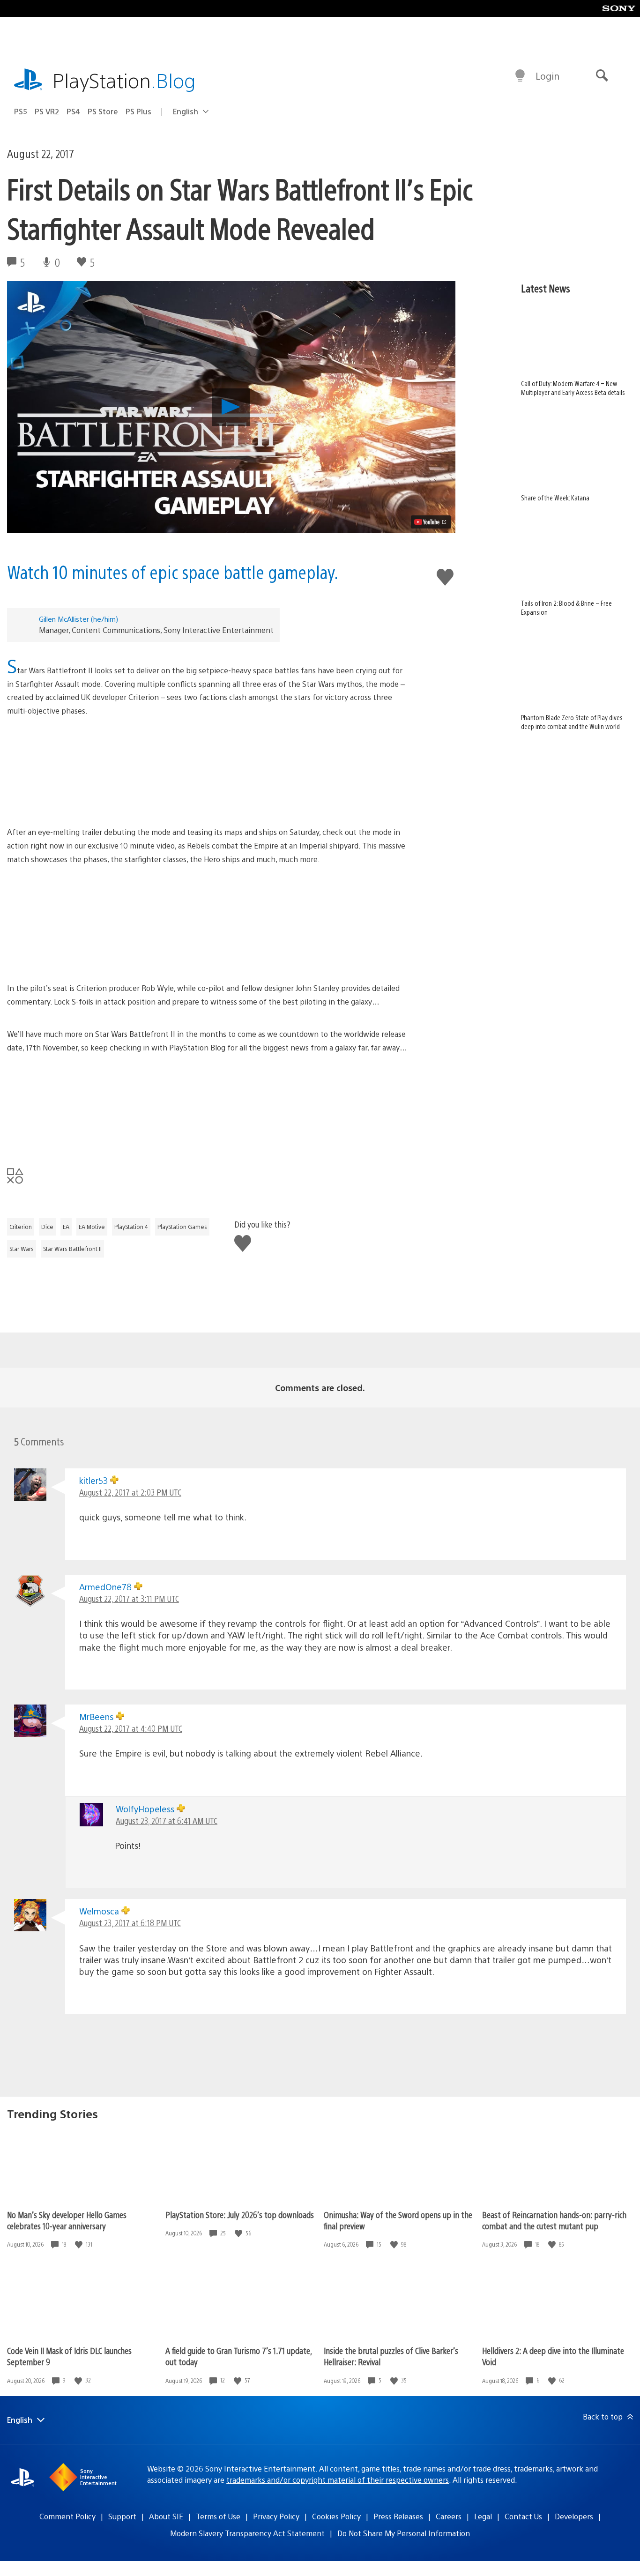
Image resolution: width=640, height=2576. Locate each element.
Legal (483, 2516)
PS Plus (138, 111)
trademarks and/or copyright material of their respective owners (338, 2480)
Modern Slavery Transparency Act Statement (247, 2533)
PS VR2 (47, 111)
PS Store (103, 111)
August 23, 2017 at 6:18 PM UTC (130, 1923)
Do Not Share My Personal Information (404, 2533)
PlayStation (124, 80)
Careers (449, 2516)
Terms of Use (218, 2516)
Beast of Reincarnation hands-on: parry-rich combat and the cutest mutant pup (554, 2220)
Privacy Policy (276, 2516)
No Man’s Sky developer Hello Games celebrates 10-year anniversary (67, 2220)
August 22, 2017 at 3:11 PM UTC (129, 1598)
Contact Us (523, 2516)
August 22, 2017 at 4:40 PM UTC (131, 1728)
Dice (47, 1227)
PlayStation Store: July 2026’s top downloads (240, 2215)
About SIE (166, 2516)
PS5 (21, 111)
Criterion (21, 1227)
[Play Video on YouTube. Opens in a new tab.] (431, 522)
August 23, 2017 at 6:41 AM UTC (167, 1820)
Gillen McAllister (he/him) (78, 619)
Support (122, 2516)
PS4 (73, 111)
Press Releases (398, 2516)
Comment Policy (67, 2516)
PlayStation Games (182, 1227)
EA (66, 1227)
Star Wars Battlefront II (72, 1249)
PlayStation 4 (131, 1227)
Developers (574, 2516)
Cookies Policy (336, 2516)
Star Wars (22, 1249)
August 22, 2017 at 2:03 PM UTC (130, 1492)
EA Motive (92, 1227)
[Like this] (80, 2245)
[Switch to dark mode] (520, 76)
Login (547, 76)
